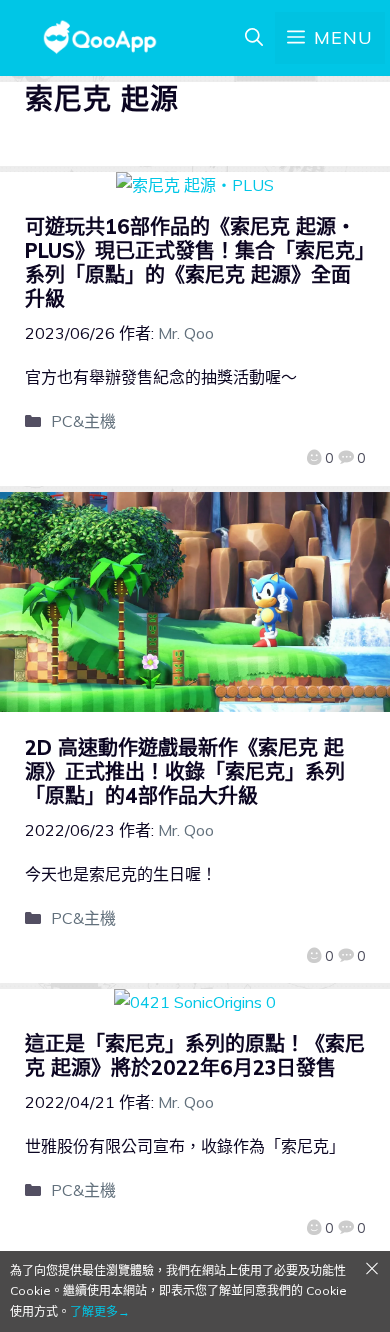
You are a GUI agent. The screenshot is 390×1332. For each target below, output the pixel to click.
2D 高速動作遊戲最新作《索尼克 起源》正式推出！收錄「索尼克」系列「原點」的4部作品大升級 (185, 771)
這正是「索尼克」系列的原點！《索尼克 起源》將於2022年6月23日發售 (195, 1055)
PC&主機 (83, 421)
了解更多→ (100, 1311)
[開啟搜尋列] (254, 38)
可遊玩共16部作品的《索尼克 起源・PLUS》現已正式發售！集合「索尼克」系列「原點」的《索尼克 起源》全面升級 (195, 262)
